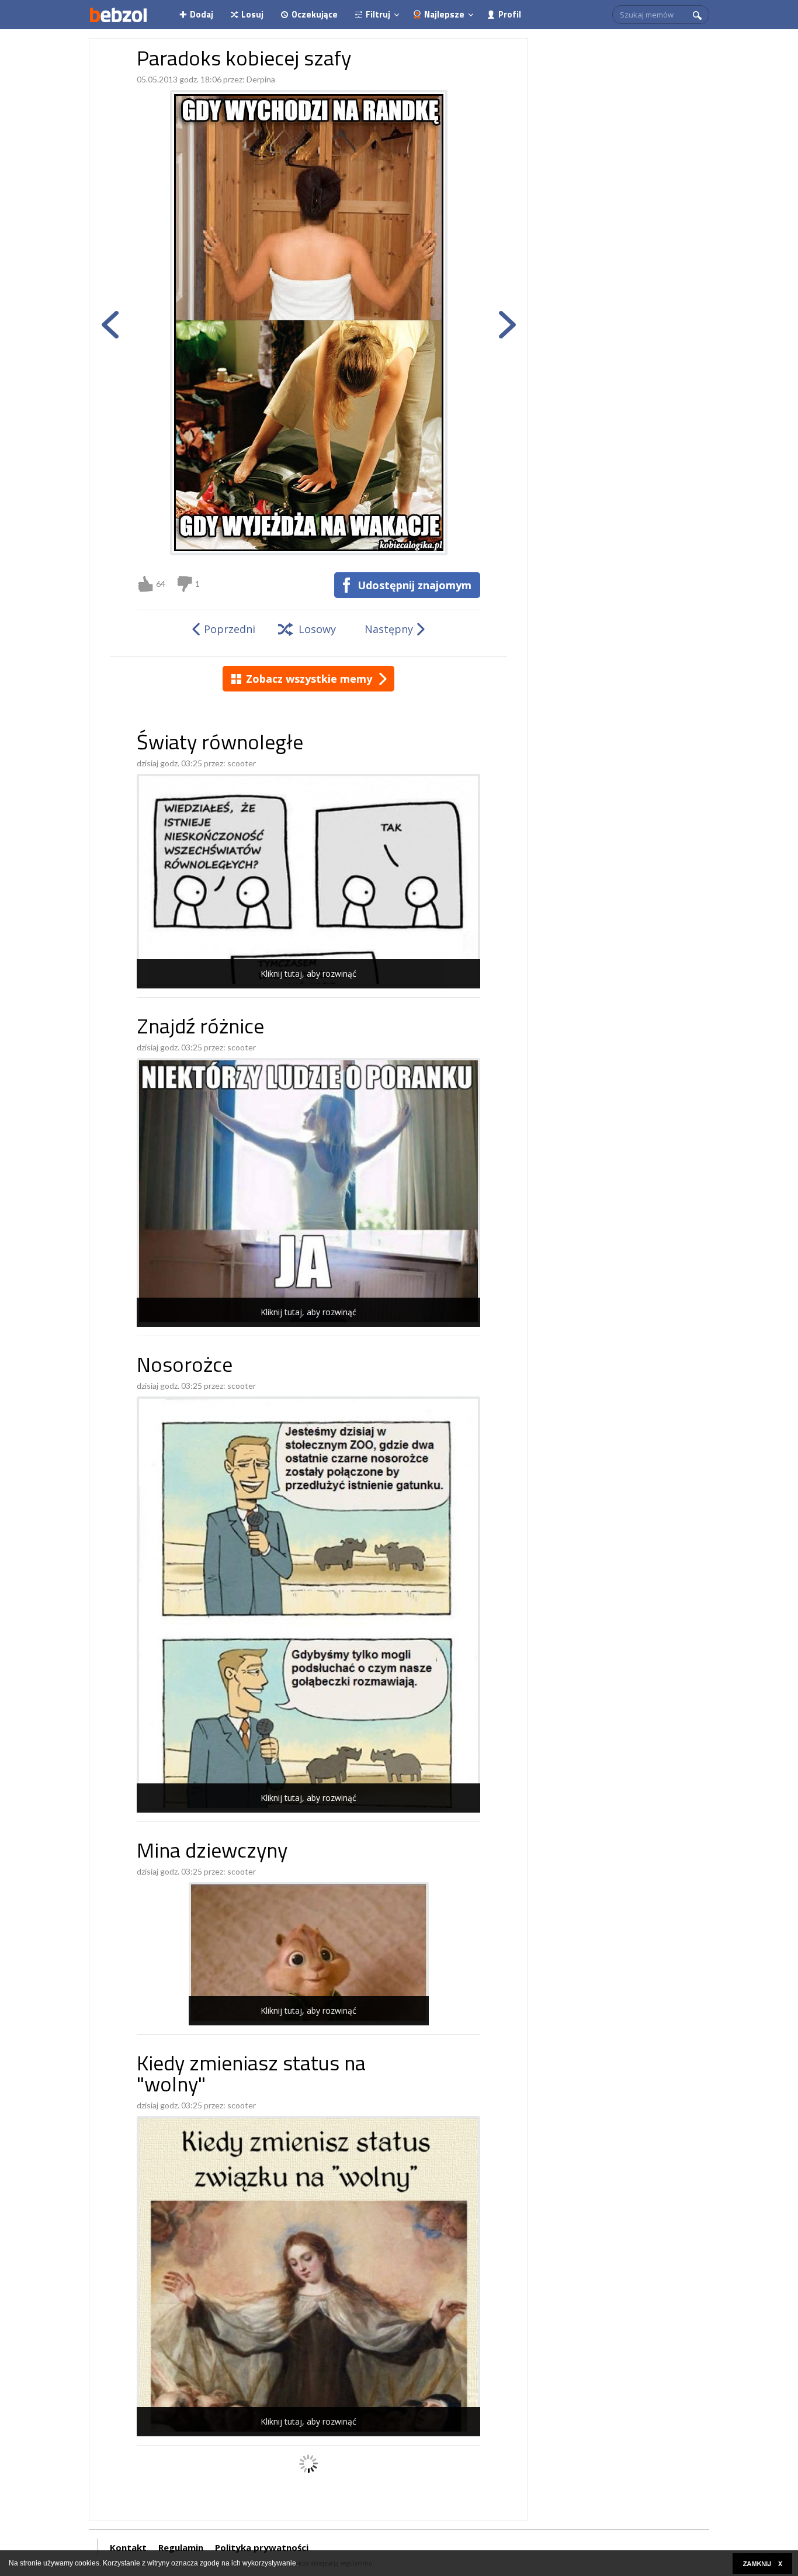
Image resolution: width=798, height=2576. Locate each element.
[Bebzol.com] (118, 15)
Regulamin (181, 2547)
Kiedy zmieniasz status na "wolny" (251, 2076)
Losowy (317, 629)
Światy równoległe (220, 744)
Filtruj (378, 14)
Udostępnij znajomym (414, 585)
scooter (242, 763)
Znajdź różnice (200, 1028)
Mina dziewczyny (212, 1853)
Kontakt (128, 2547)
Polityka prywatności (262, 2547)
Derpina (261, 79)
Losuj (252, 14)
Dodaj (202, 14)
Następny (389, 629)
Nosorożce (185, 1367)
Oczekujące (315, 14)
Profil (510, 14)
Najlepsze (444, 14)
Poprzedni (230, 629)
